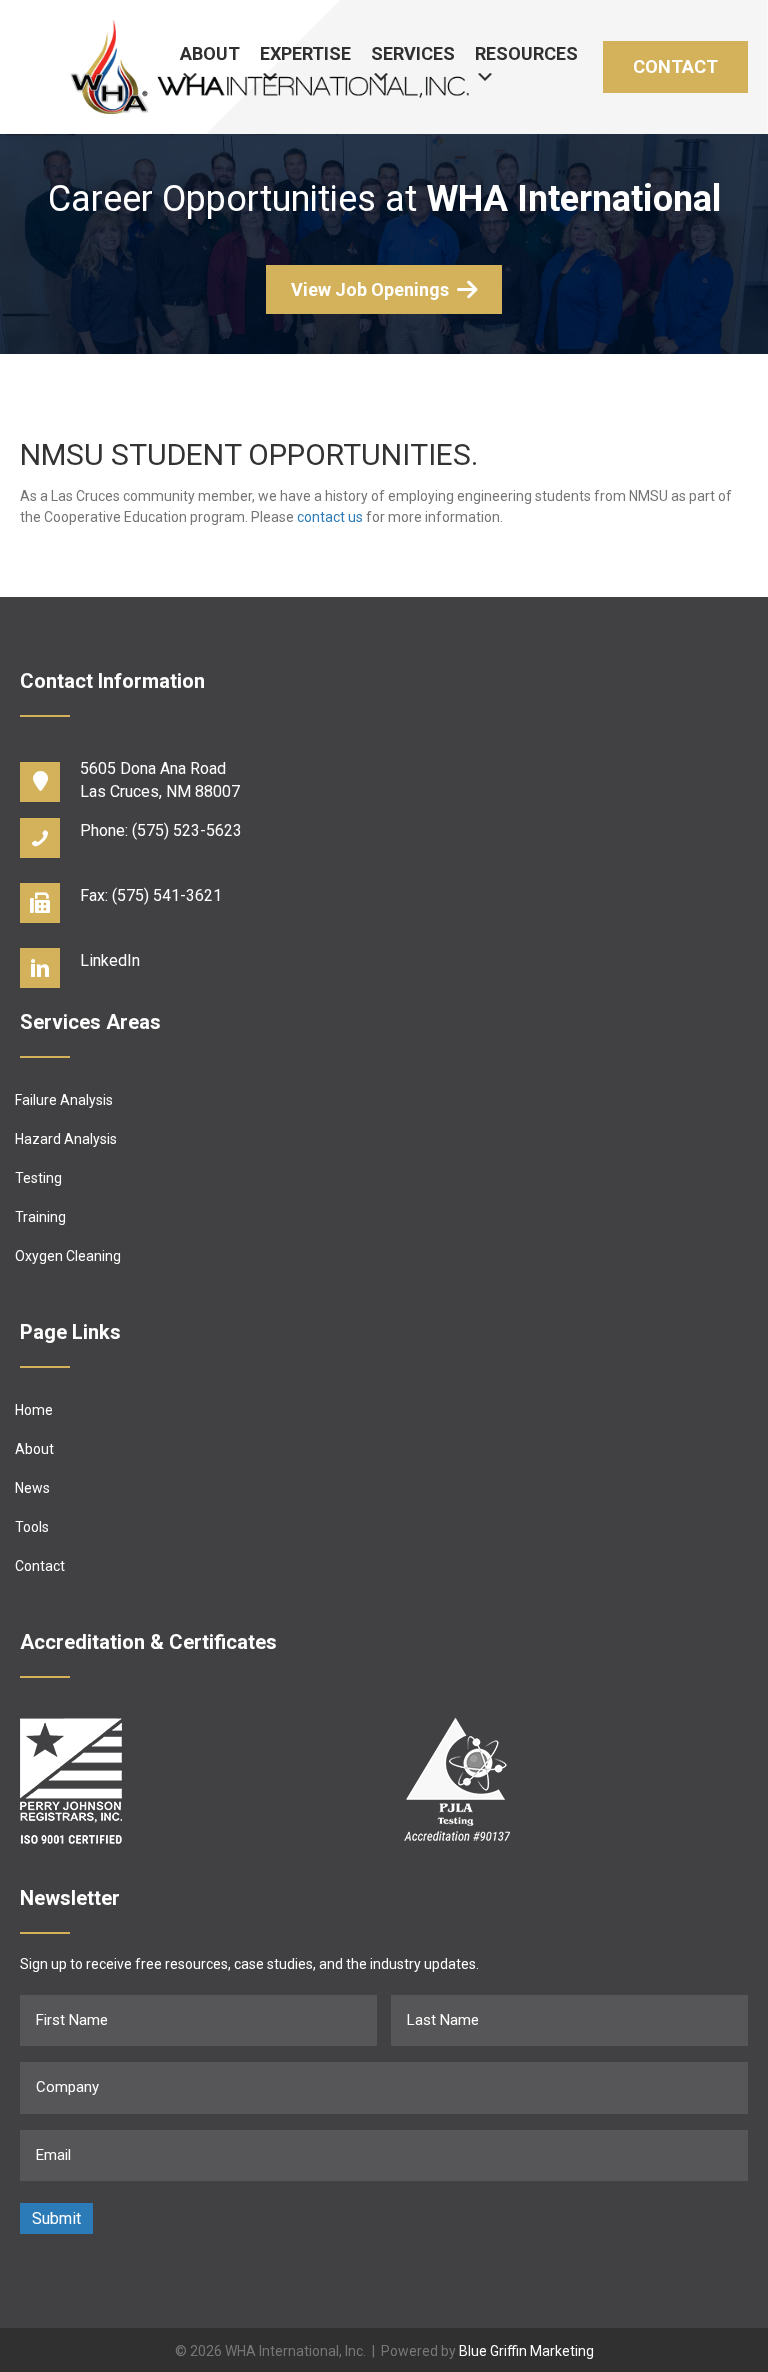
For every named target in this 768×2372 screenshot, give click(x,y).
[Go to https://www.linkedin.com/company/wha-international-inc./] (384, 965)
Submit (56, 2218)
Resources (526, 53)
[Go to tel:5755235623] (384, 835)
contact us (330, 517)
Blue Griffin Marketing (526, 2351)
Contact (675, 66)
